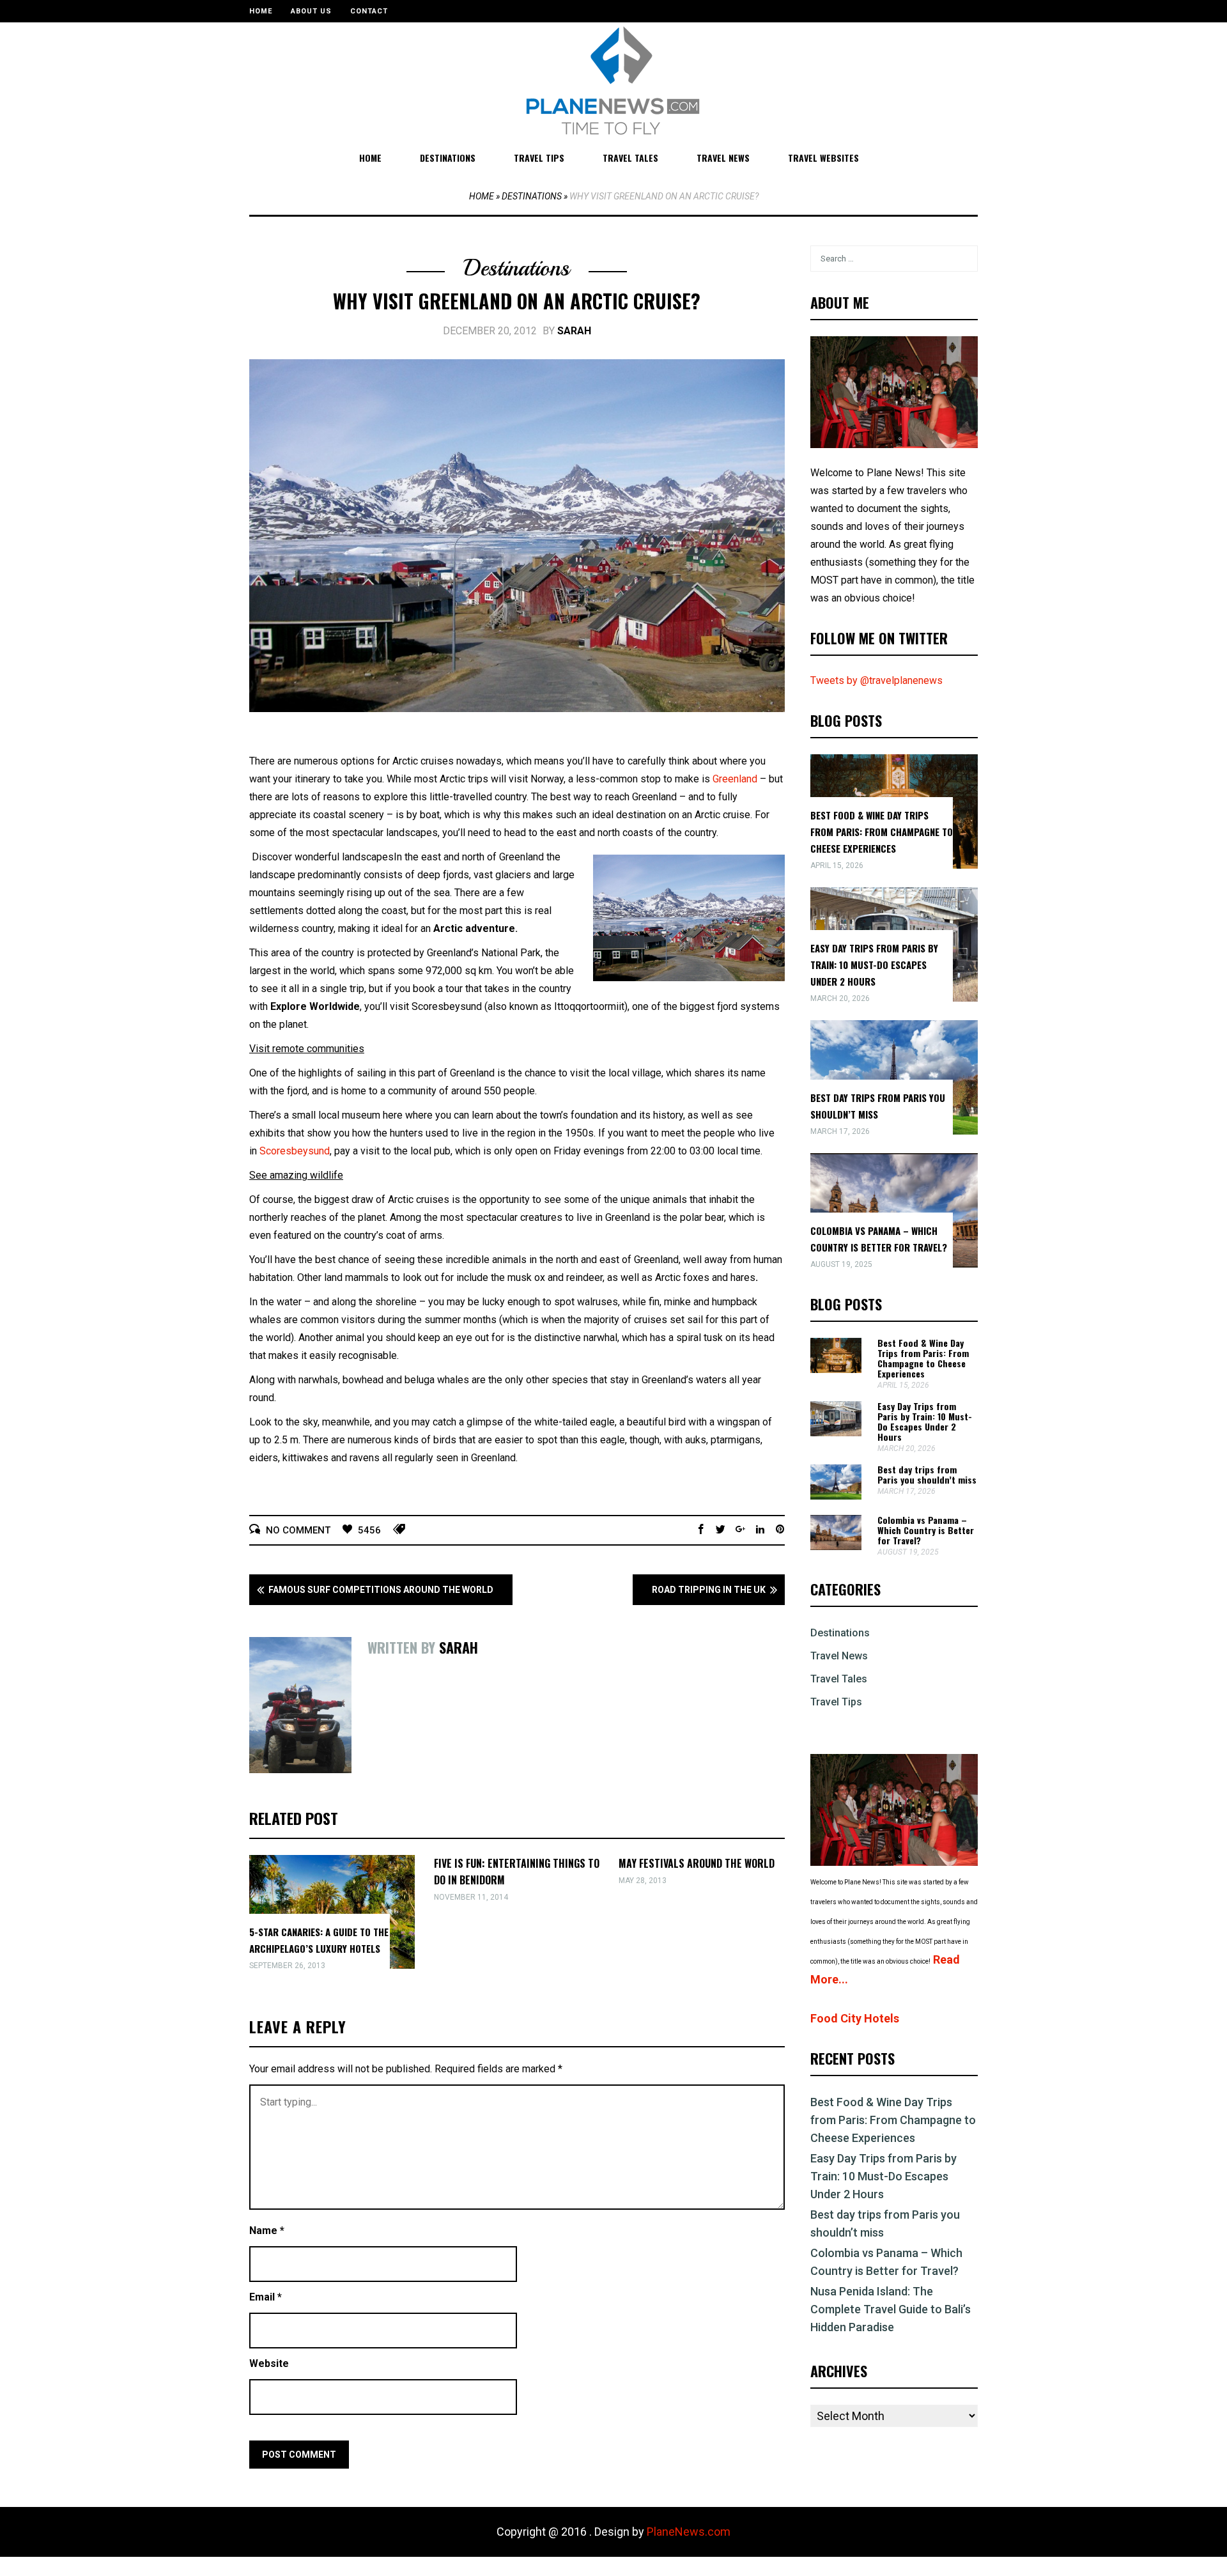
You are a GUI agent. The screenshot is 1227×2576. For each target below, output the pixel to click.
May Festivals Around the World (697, 1863)
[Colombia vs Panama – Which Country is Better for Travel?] (836, 1547)
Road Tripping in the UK (709, 1590)
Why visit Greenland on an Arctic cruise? (517, 301)
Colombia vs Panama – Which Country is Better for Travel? (926, 1530)
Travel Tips (539, 158)
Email (266, 2297)
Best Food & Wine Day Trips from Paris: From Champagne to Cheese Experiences (882, 832)
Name (267, 2231)
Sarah (574, 331)
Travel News (723, 158)
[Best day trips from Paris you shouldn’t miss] (836, 1496)
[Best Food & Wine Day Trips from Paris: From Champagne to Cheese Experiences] (836, 1369)
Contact (369, 11)
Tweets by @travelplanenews (876, 680)
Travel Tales (630, 158)
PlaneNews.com (689, 2532)
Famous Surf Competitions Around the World (381, 1590)
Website (269, 2363)
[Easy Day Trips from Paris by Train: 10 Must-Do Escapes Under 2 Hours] (836, 1433)
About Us (311, 11)
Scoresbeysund (295, 1151)
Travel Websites (823, 158)
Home (261, 11)
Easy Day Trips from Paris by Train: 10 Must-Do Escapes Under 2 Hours (874, 965)
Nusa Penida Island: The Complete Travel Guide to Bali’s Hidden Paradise (891, 2309)
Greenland (735, 779)
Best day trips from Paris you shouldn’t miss (927, 1474)
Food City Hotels (855, 2018)
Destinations (448, 158)
